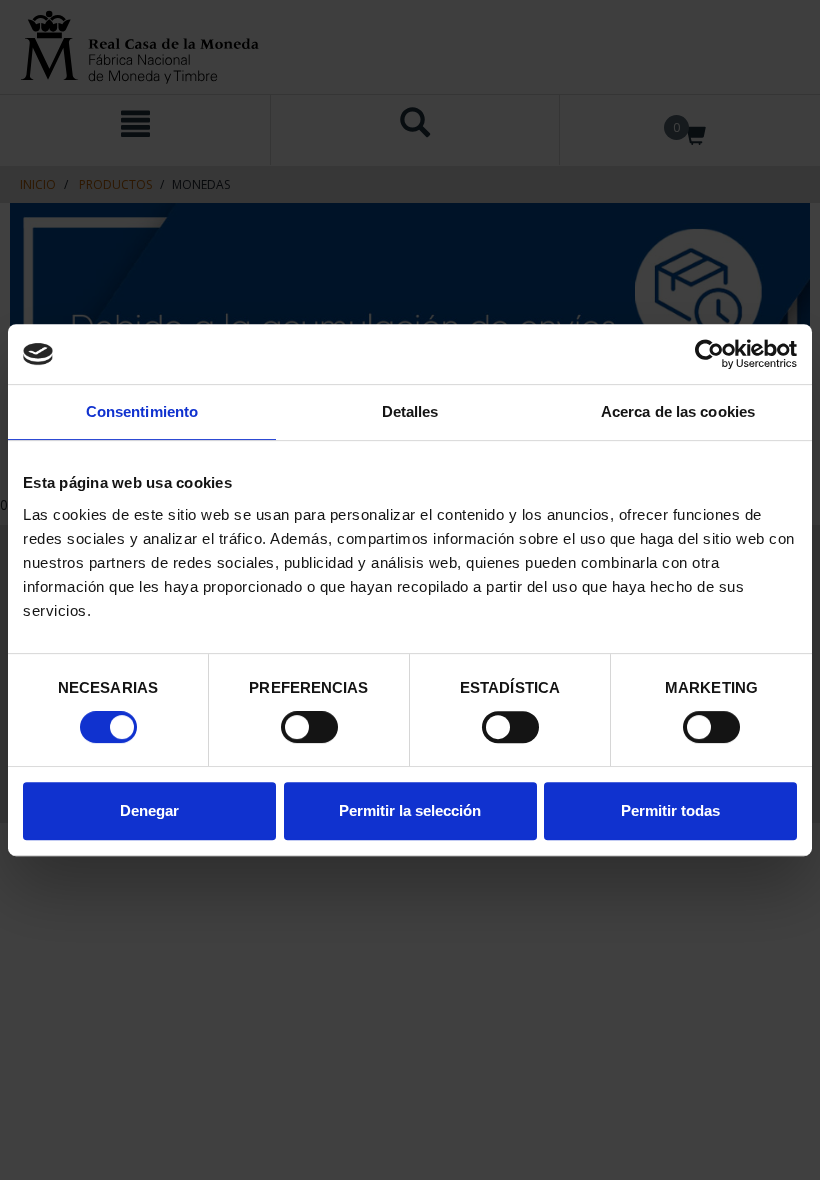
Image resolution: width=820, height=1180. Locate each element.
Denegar (149, 810)
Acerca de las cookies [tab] (678, 411)
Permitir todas (670, 810)
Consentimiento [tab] (142, 411)
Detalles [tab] (410, 411)
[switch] (309, 727)
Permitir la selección (410, 810)
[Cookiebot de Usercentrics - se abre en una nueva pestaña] (709, 354)
